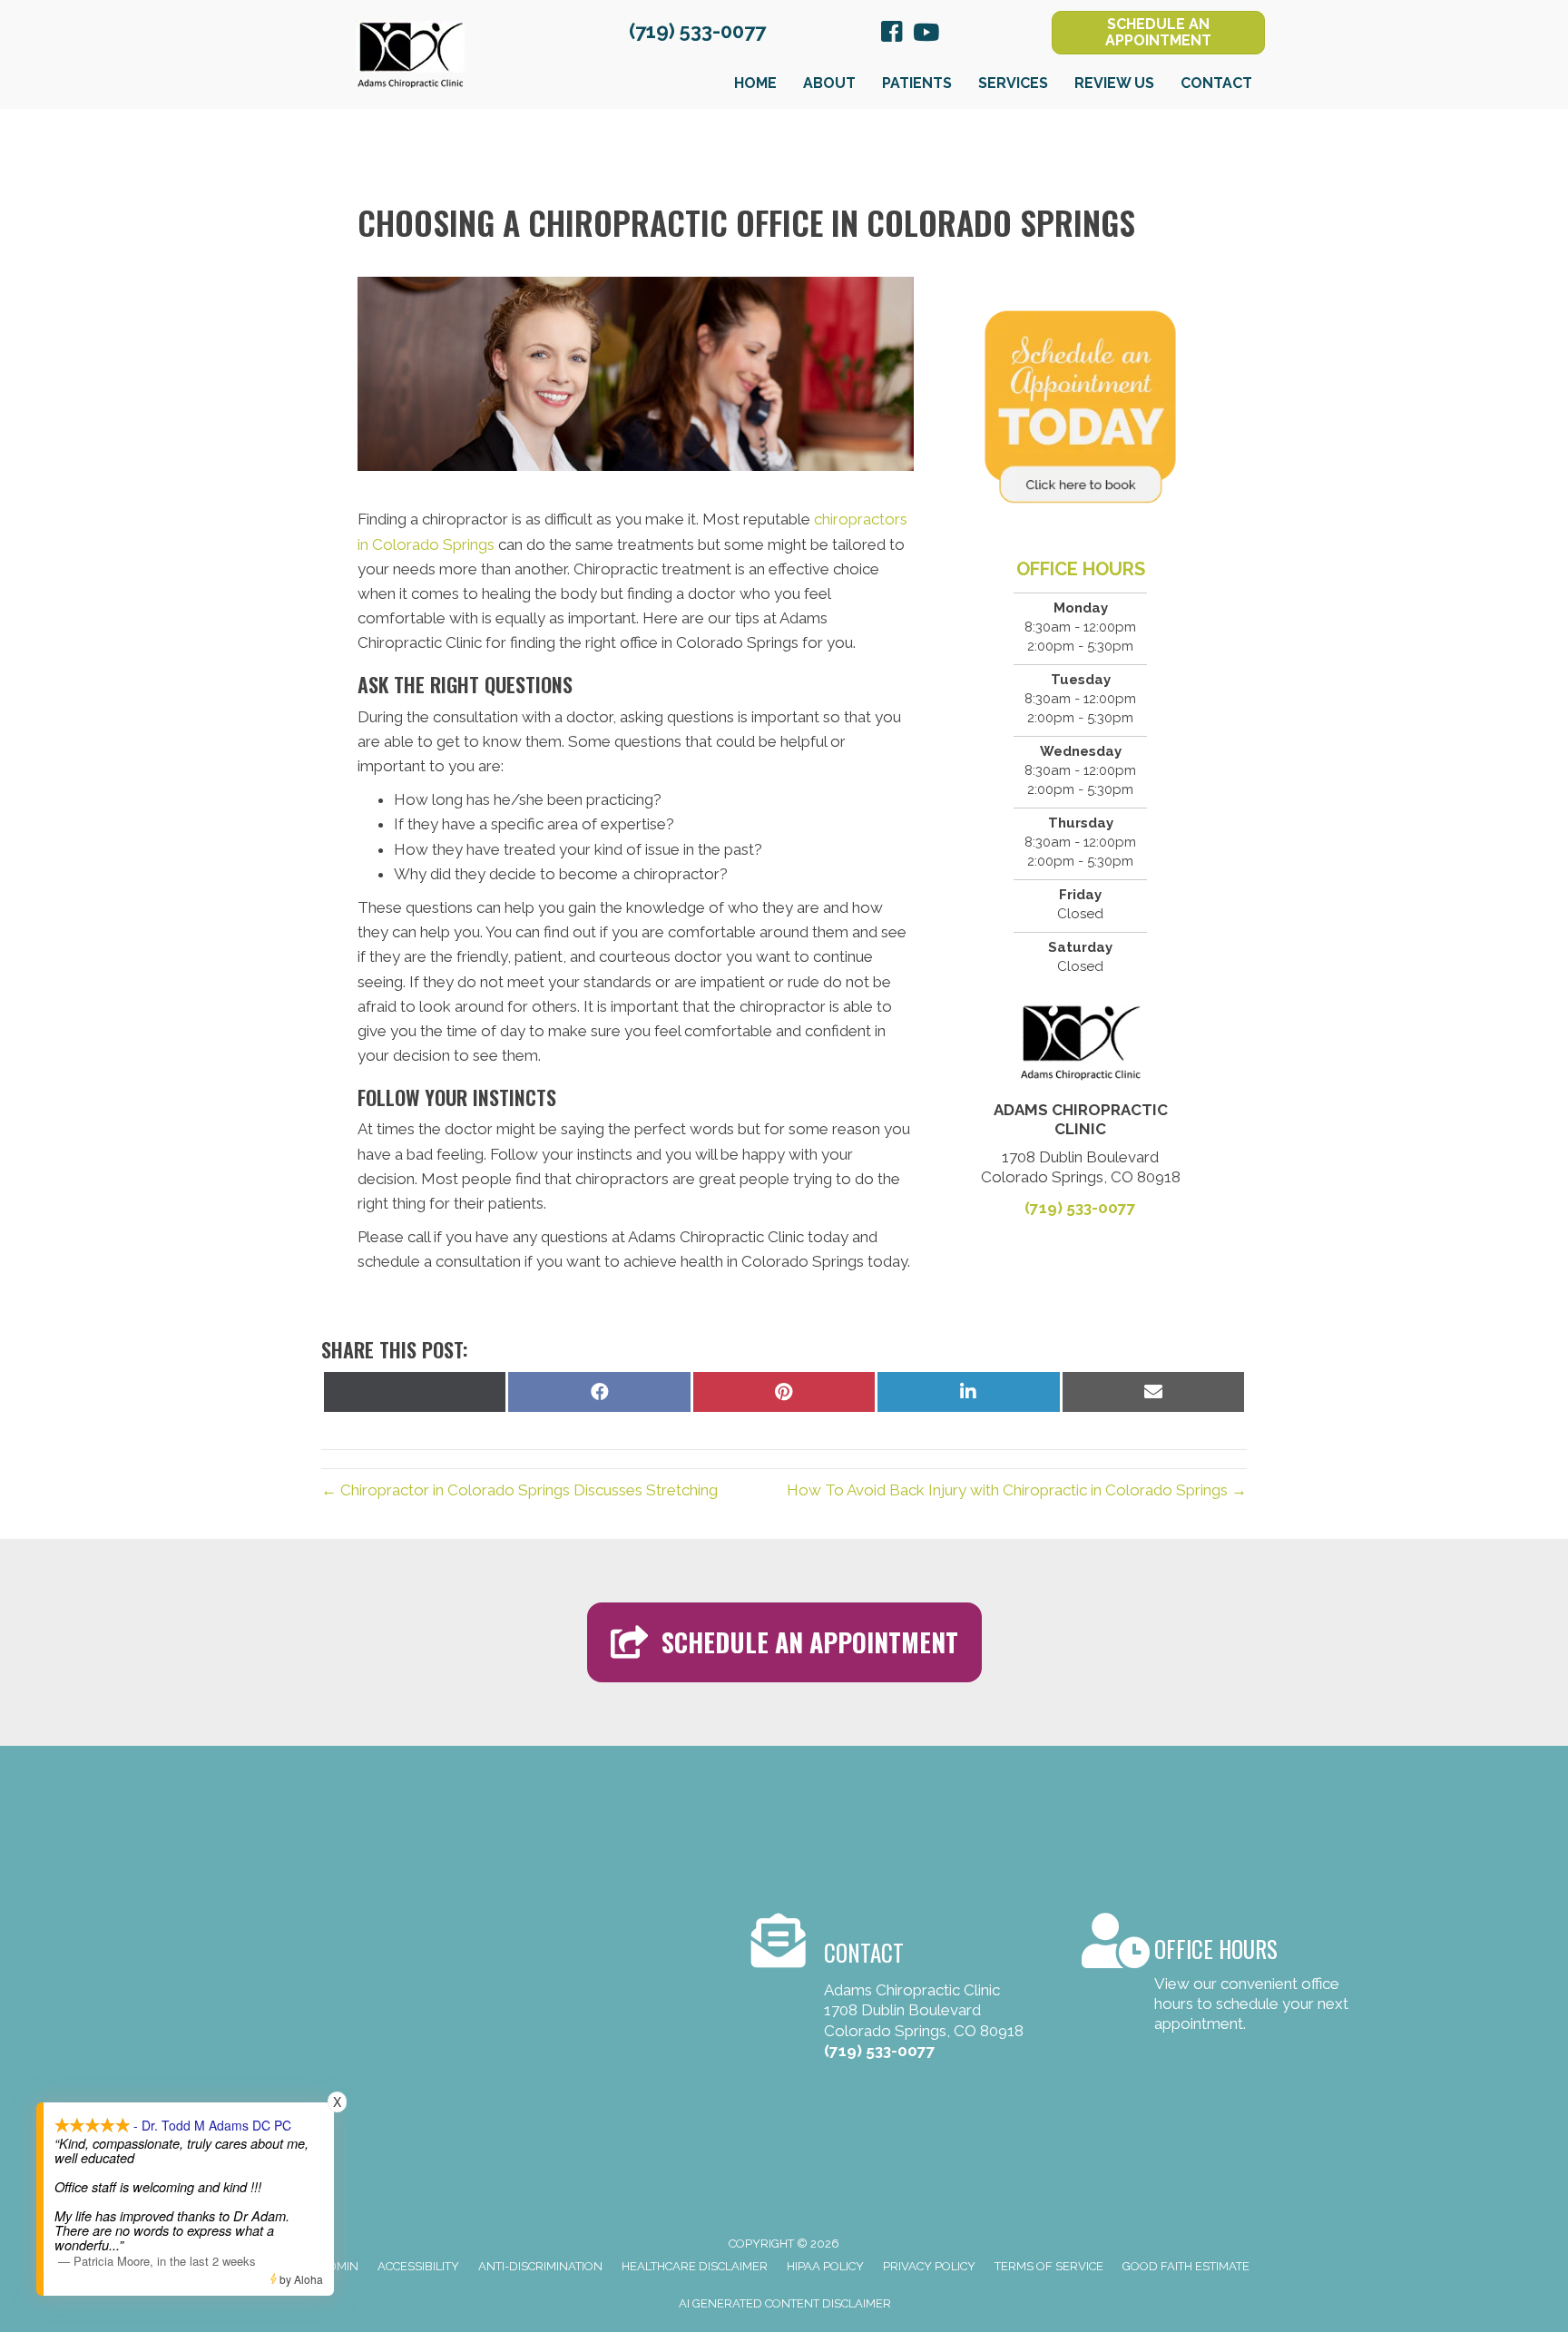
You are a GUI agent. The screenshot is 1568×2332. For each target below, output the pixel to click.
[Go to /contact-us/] (1219, 1976)
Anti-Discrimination (540, 2266)
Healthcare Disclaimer (695, 2266)
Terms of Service (1049, 2266)
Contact (1216, 83)
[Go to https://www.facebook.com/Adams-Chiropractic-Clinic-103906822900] (892, 34)
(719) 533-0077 (697, 31)
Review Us (1114, 83)
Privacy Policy (929, 2266)
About (829, 83)
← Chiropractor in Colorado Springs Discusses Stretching (519, 1490)
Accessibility (418, 2266)
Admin (339, 2266)
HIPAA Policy (825, 2266)
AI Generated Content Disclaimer (785, 2303)
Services (1013, 83)
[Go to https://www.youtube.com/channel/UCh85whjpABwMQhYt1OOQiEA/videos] (925, 34)
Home (755, 83)
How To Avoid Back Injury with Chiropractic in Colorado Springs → (1017, 1490)
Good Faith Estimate (1186, 2266)
